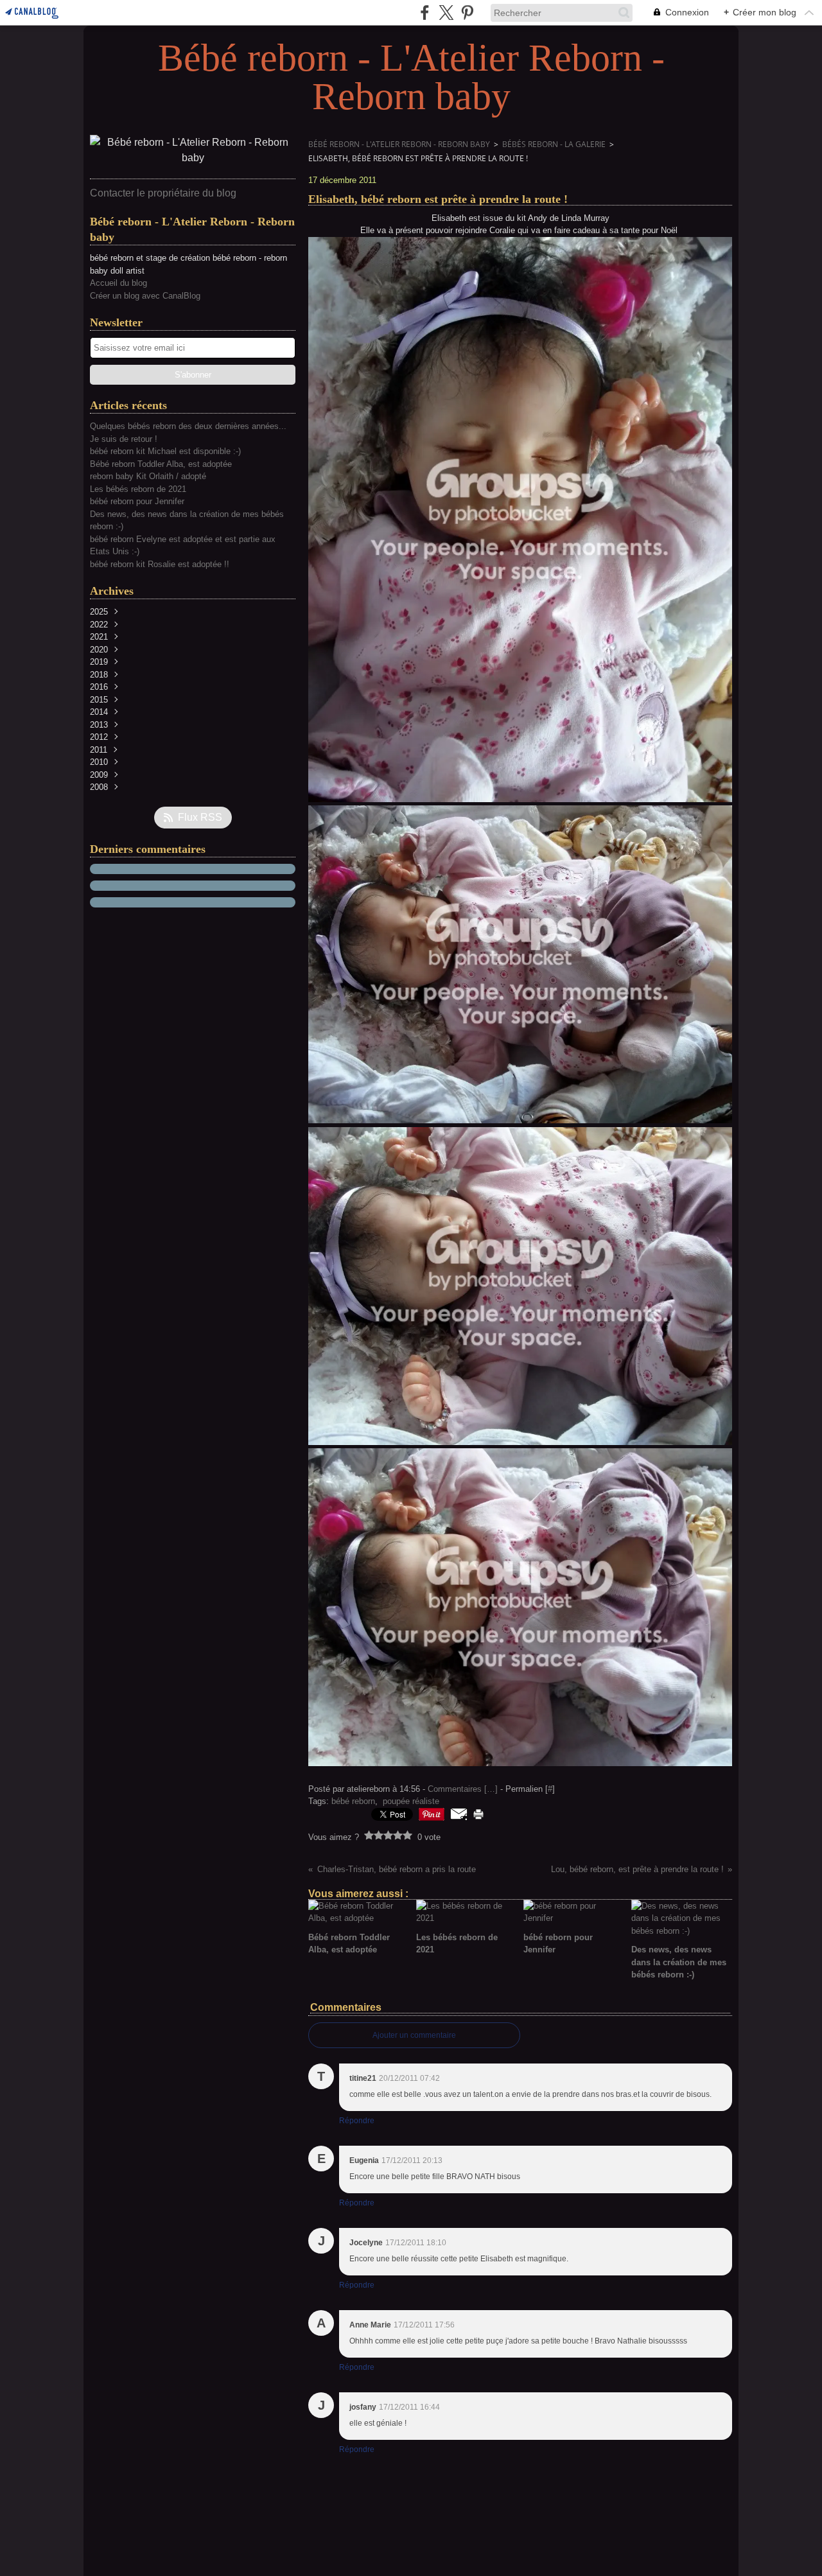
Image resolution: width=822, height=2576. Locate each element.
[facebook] (425, 13)
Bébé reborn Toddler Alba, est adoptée (161, 464)
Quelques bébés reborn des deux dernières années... (188, 426)
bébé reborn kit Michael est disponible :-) (165, 451)
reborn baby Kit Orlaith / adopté (148, 476)
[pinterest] (467, 13)
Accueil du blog (118, 283)
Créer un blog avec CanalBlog (145, 296)
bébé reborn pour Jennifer (137, 501)
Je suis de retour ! (124, 439)
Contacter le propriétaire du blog (163, 193)
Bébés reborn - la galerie (554, 144)
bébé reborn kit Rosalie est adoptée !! (160, 564)
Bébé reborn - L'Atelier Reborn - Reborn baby (399, 144)
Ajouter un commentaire (414, 2035)
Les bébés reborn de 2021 (138, 489)
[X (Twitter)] (446, 13)
